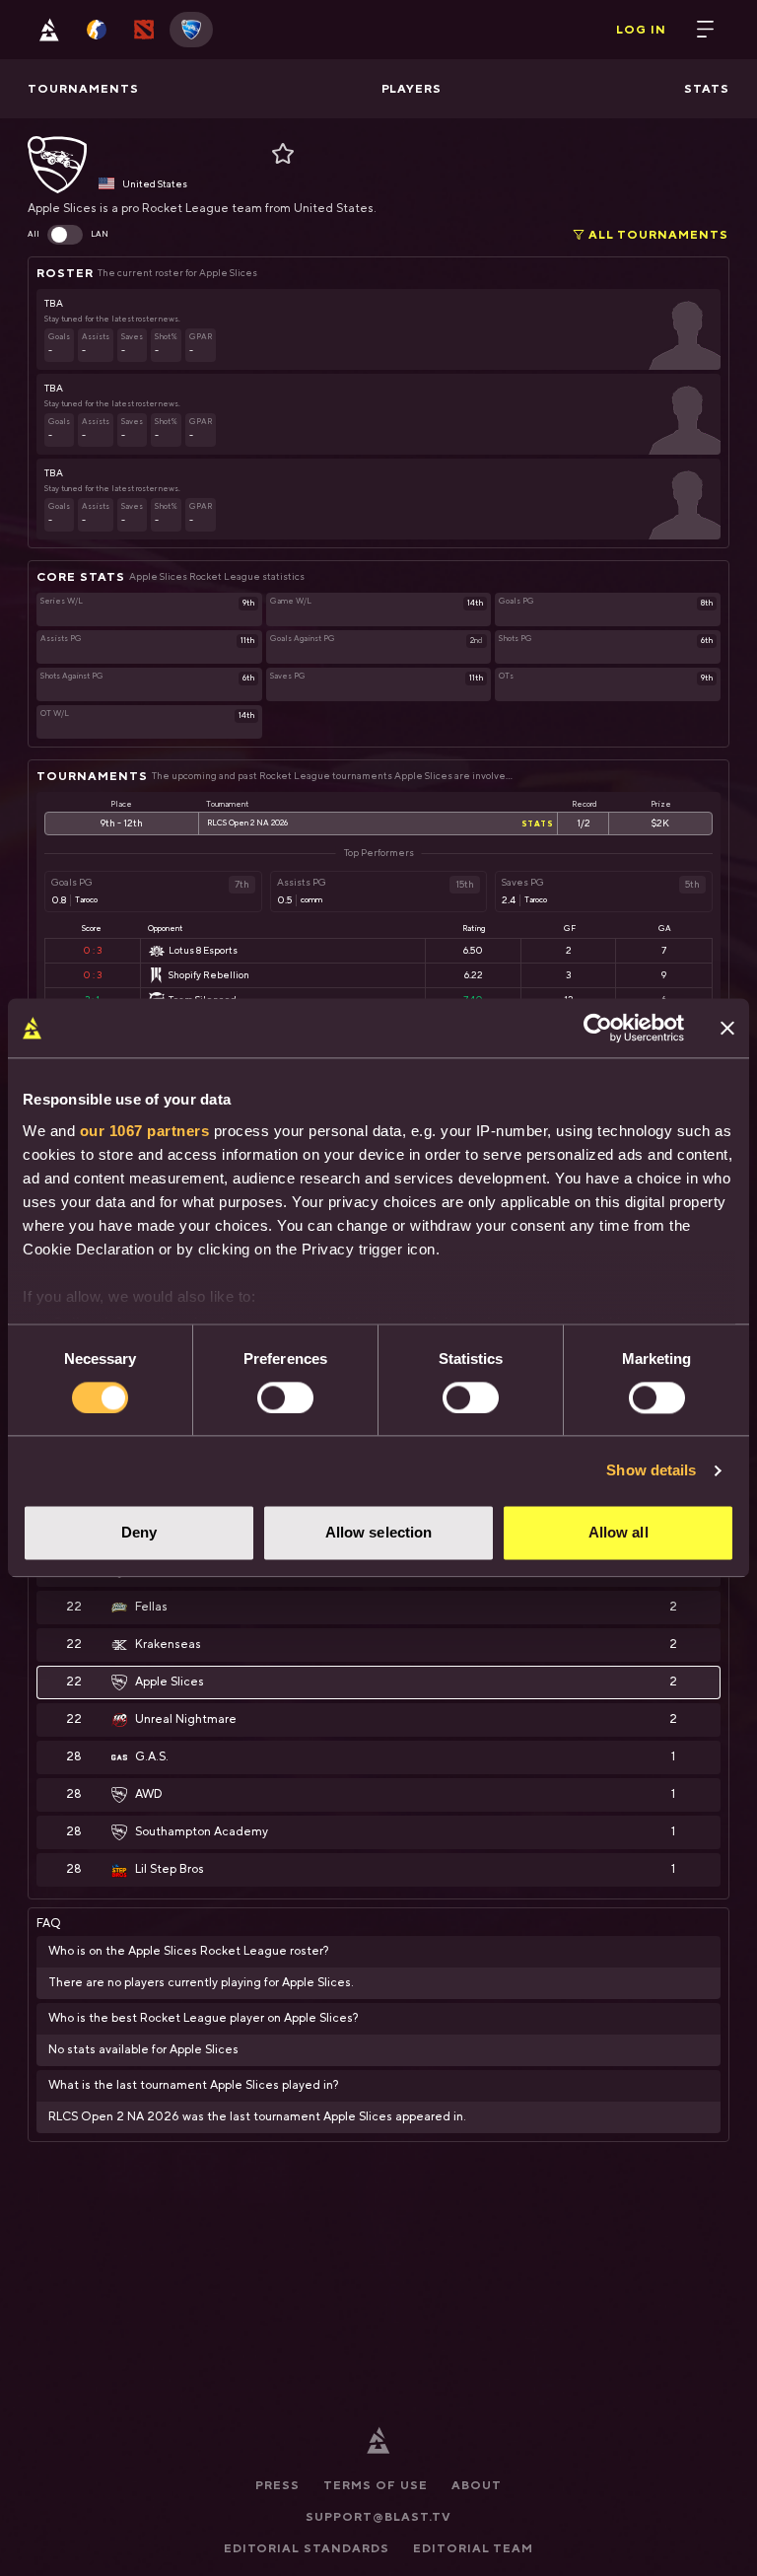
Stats (537, 823)
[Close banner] (727, 1028)
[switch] (285, 1397)
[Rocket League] (191, 30)
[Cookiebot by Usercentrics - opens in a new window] (598, 1028)
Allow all (619, 1533)
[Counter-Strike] (97, 30)
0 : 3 (92, 950)
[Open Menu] (706, 30)
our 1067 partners (145, 1131)
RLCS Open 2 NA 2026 (247, 823)
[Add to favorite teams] (276, 154)
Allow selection (379, 1533)
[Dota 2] (144, 30)
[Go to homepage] (49, 30)
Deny (139, 1533)
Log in (641, 30)
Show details (651, 1470)
